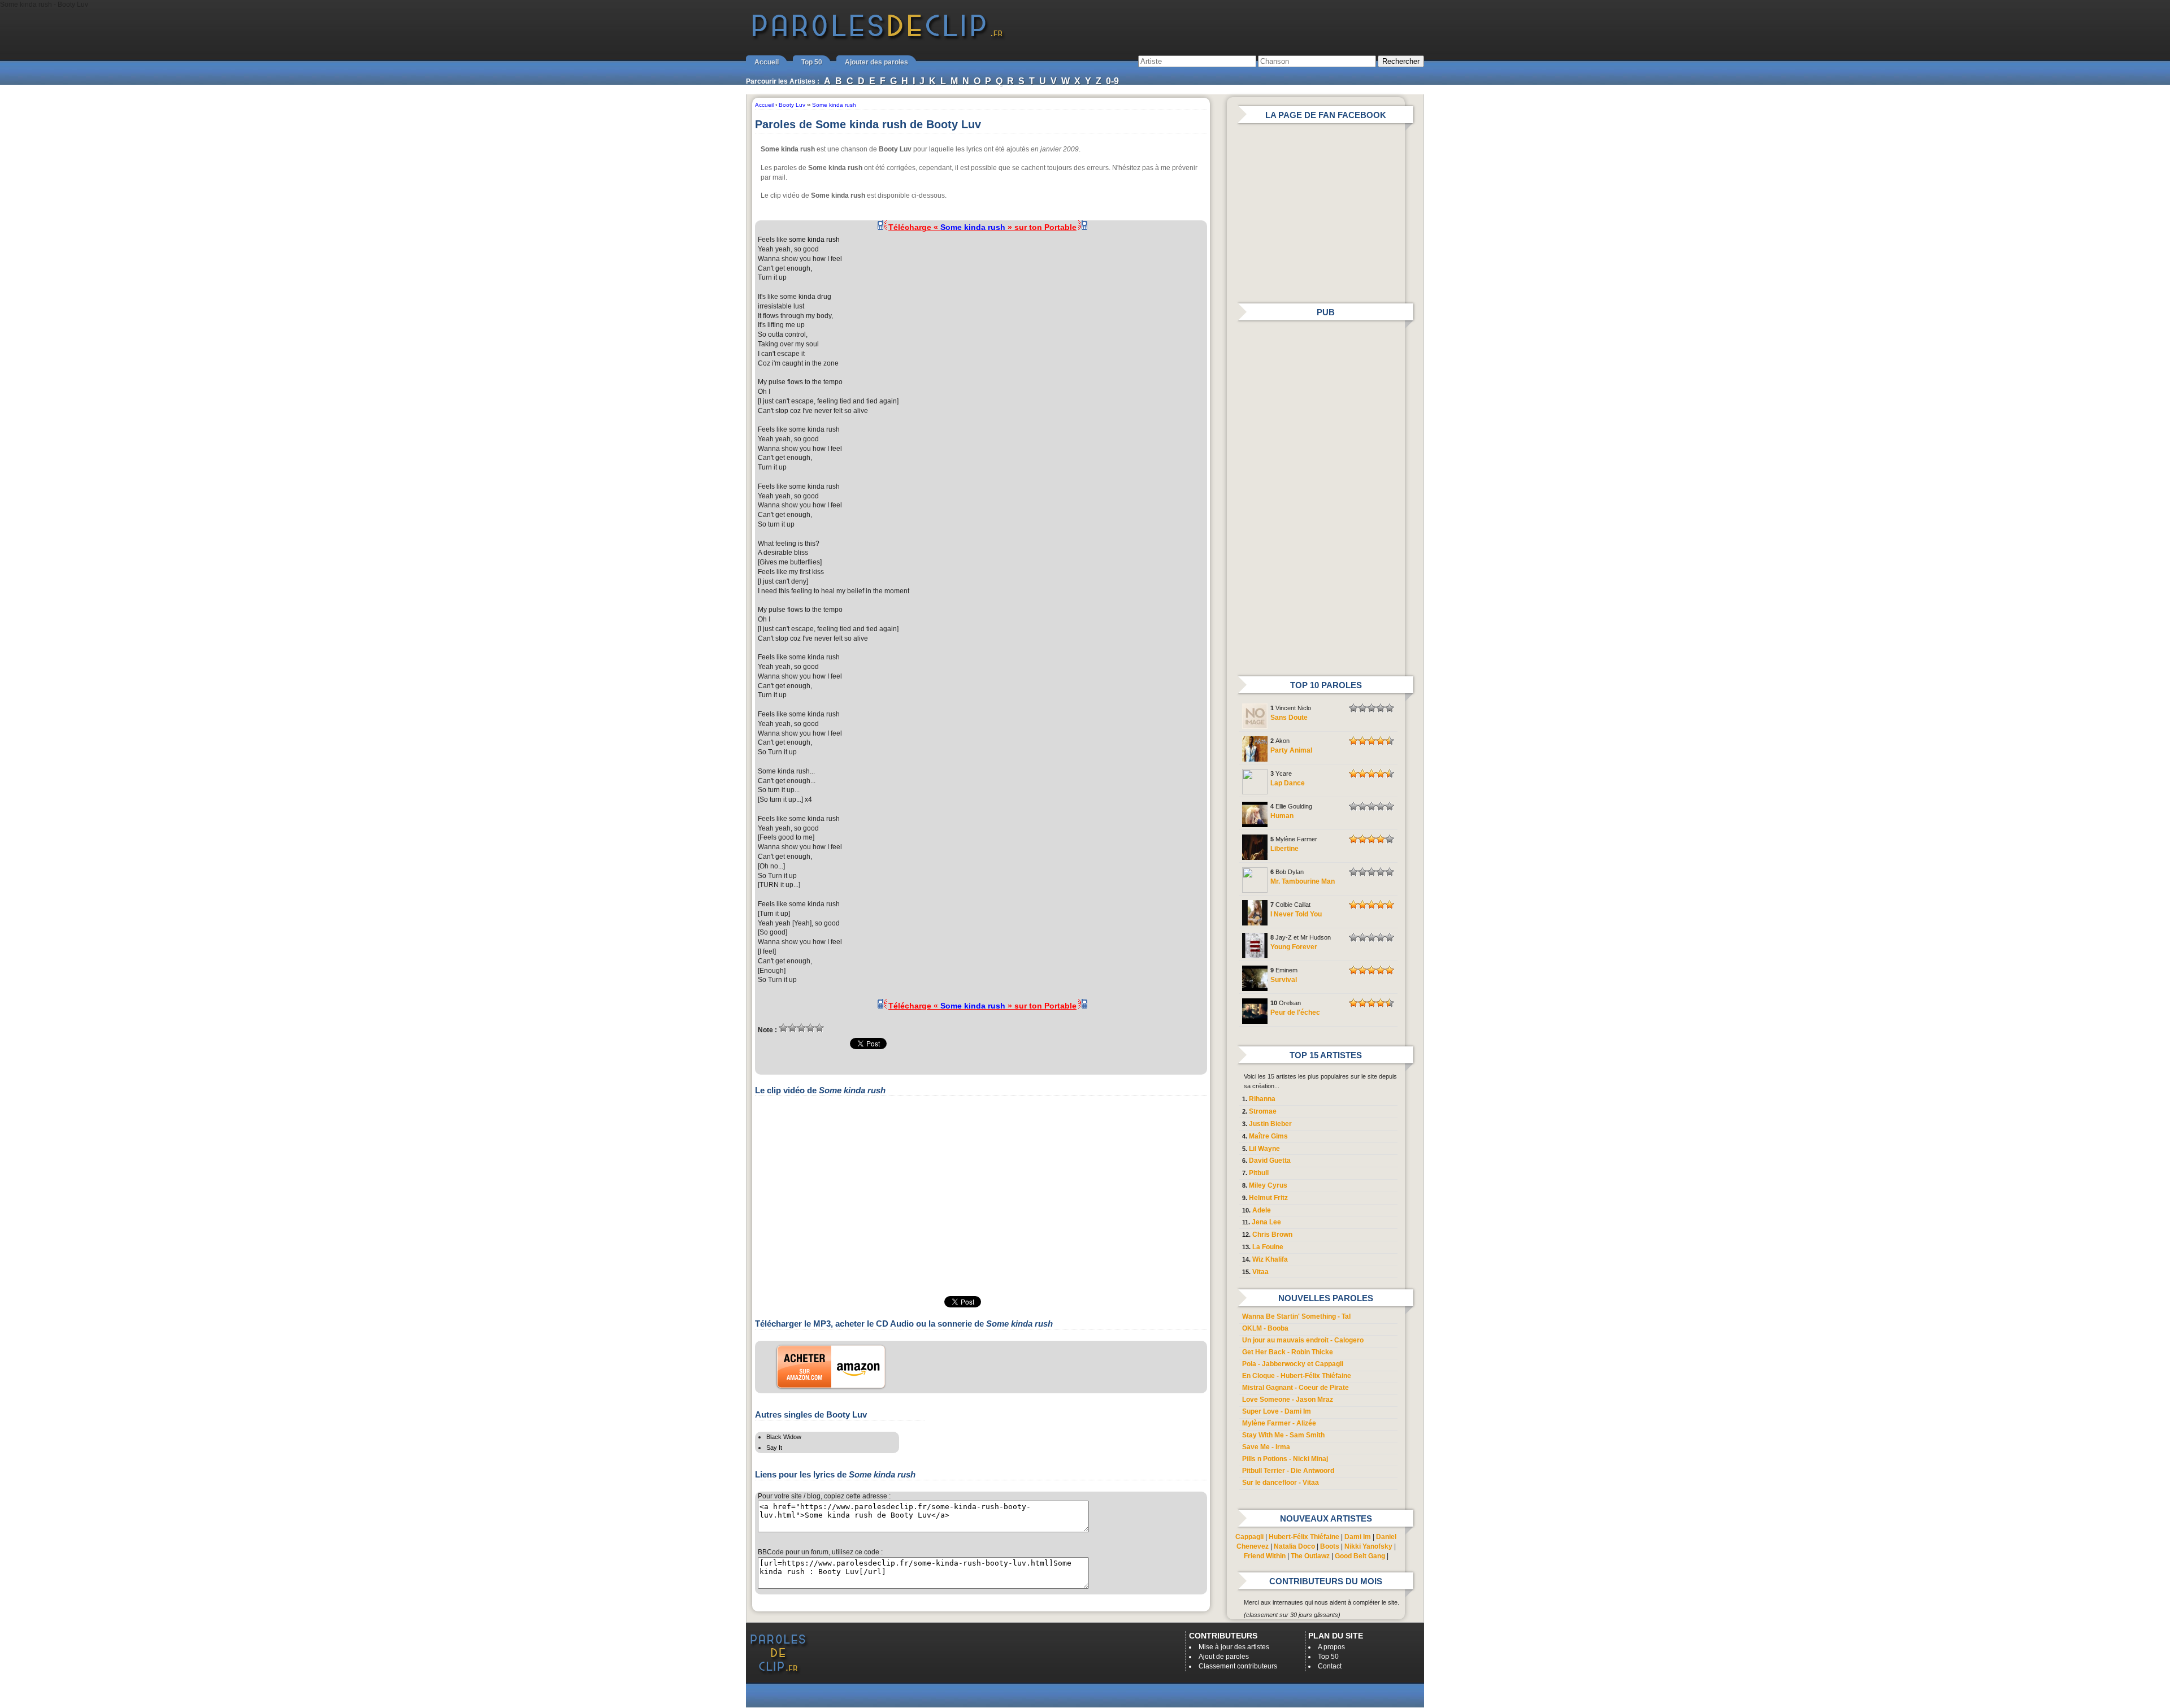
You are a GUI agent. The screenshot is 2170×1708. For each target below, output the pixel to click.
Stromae (1263, 1111)
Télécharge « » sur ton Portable (982, 227)
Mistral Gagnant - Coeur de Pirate (1296, 1388)
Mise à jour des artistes (1234, 1647)
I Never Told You (1296, 914)
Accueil (767, 62)
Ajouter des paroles (876, 62)
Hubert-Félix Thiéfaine (1304, 1537)
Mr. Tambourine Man (1303, 881)
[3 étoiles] (801, 1028)
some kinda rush (814, 240)
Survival (1284, 980)
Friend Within (1265, 1556)
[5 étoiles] (819, 1028)
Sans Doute (1289, 718)
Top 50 (812, 62)
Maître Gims (1268, 1136)
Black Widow (784, 1437)
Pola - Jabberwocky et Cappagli (1293, 1364)
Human (1282, 816)
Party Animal (1291, 750)
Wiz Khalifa (1270, 1259)
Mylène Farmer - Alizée (1279, 1423)
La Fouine (1268, 1247)
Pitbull (1259, 1173)
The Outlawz (1310, 1556)
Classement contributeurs (1238, 1666)
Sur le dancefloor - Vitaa (1281, 1483)
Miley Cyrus (1268, 1185)
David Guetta (1270, 1161)
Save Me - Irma (1266, 1447)
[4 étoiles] (810, 1028)
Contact (1330, 1666)
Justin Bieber (1270, 1124)
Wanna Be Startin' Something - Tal (1296, 1316)
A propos (1331, 1647)
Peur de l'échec (1295, 1012)
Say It (774, 1448)
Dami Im (1358, 1537)
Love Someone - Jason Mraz (1288, 1400)
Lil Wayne (1264, 1149)
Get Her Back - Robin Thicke (1288, 1352)
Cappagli (1249, 1537)
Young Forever (1294, 947)
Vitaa (1260, 1272)
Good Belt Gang (1360, 1556)
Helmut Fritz (1268, 1198)
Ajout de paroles (1224, 1657)
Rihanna (1262, 1099)
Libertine (1284, 849)
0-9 (1112, 81)
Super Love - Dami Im (1277, 1411)
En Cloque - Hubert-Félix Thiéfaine (1297, 1376)
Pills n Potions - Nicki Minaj (1285, 1459)
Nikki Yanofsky (1368, 1546)
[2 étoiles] (792, 1028)
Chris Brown (1272, 1235)
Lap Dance (1288, 783)
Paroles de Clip (878, 38)
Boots (1330, 1546)
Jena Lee (1266, 1222)
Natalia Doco (1294, 1546)
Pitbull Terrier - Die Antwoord (1288, 1471)
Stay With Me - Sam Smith (1283, 1435)
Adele (1262, 1210)
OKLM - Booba (1265, 1328)
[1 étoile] (783, 1028)
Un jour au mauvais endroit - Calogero (1303, 1340)
